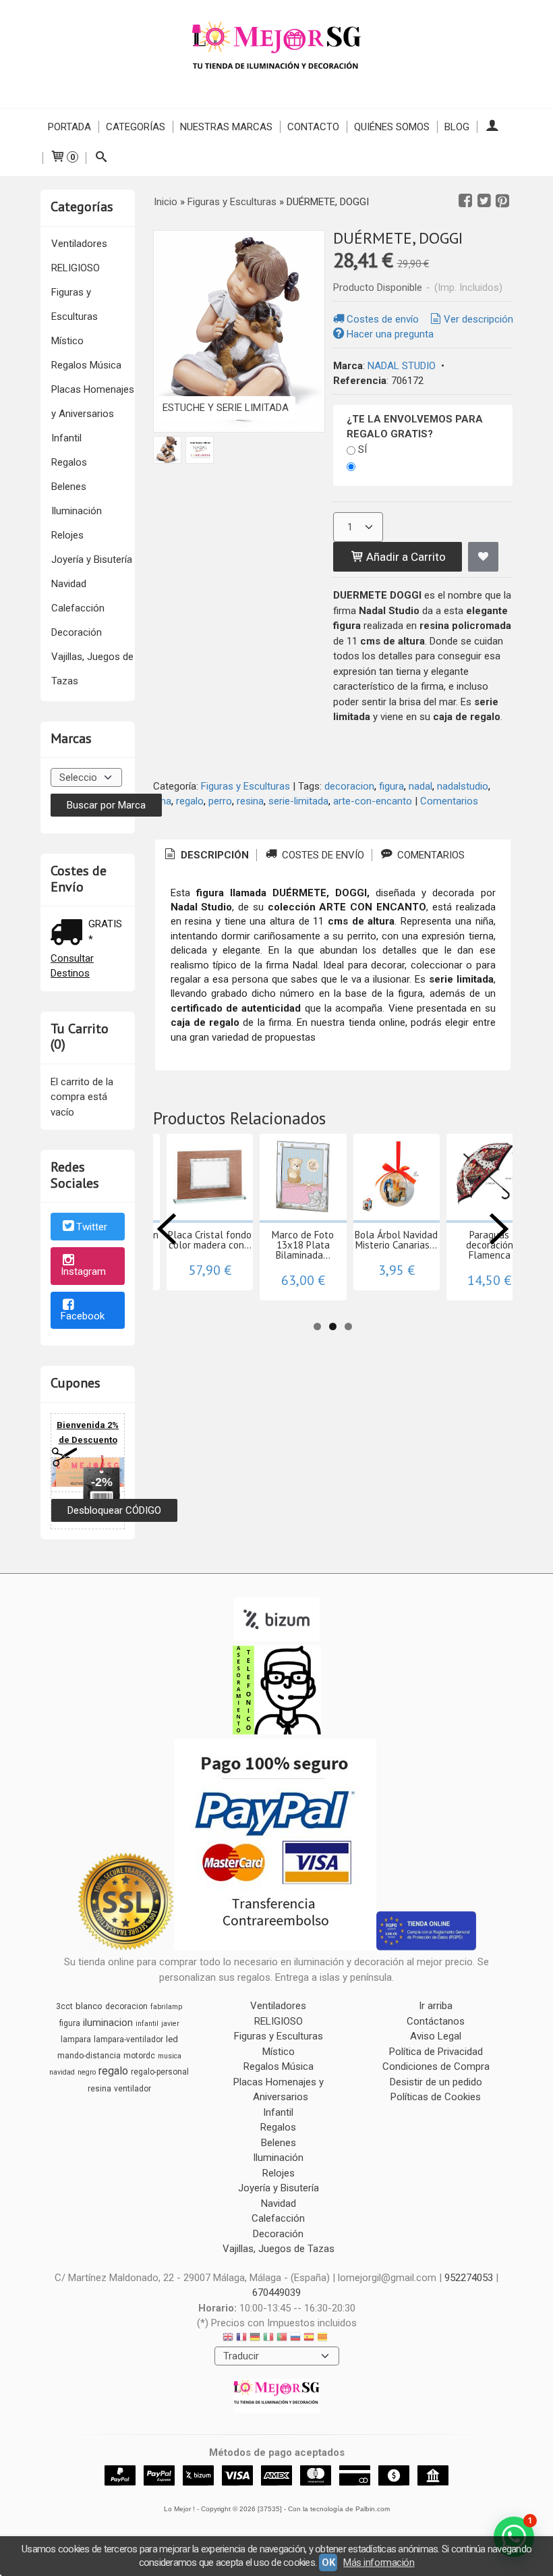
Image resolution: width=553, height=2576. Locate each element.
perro (220, 801)
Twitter (92, 1228)
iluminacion (108, 2023)
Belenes (69, 487)
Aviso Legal (436, 2036)
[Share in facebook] (465, 201)
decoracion (349, 786)
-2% (102, 1482)
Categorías (136, 127)
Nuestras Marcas (226, 127)
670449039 (276, 2293)
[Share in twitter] (484, 201)
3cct (64, 2006)
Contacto (313, 127)
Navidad (69, 584)
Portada (69, 127)
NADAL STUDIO (402, 366)
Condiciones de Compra (436, 2066)
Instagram (83, 1271)
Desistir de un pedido (436, 2082)
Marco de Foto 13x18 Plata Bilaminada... (303, 1245)
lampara (76, 2039)
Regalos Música (86, 365)
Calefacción (78, 608)
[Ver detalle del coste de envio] (69, 934)
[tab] (206, 855)
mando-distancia (89, 2056)
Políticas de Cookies (436, 2097)
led (172, 2039)
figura (391, 786)
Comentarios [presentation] (430, 855)
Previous (167, 1229)
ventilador (133, 2089)
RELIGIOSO (76, 268)
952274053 (469, 2278)
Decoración (77, 632)
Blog (457, 127)
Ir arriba (436, 2006)
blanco (89, 2006)
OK (328, 2563)
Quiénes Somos (392, 127)
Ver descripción (478, 319)
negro (87, 2072)
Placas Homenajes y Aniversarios (93, 402)
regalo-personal (160, 2072)
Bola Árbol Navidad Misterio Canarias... (396, 1240)
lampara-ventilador (128, 2039)
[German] (255, 2339)
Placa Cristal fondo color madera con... (210, 1240)
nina (162, 801)
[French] (241, 2339)
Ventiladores (79, 244)
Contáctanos (436, 2021)
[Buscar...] (101, 158)
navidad (62, 2072)
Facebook (83, 1316)
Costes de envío (383, 319)
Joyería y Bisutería (92, 559)
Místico (67, 341)
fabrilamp (166, 2007)
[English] (228, 2339)
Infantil (66, 438)
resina (250, 801)
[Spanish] (309, 2339)
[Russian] (295, 2339)
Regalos (69, 462)
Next (499, 1229)
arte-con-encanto (373, 801)
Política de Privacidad (436, 2052)
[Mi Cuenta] (492, 127)
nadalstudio (463, 786)
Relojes (67, 535)
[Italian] (268, 2339)
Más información (379, 2563)
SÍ (362, 449)
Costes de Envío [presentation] (322, 855)
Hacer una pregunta (390, 334)
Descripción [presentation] (213, 855)
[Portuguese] (282, 2339)
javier (170, 2024)
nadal (420, 786)
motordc (139, 2056)
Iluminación (77, 511)
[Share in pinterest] (502, 201)
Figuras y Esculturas (75, 304)
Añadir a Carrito (405, 557)
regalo (190, 801)
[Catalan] (324, 2339)
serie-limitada (298, 801)
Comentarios (449, 801)
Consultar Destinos (72, 966)
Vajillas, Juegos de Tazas (92, 669)
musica (170, 2056)
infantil (147, 2024)
